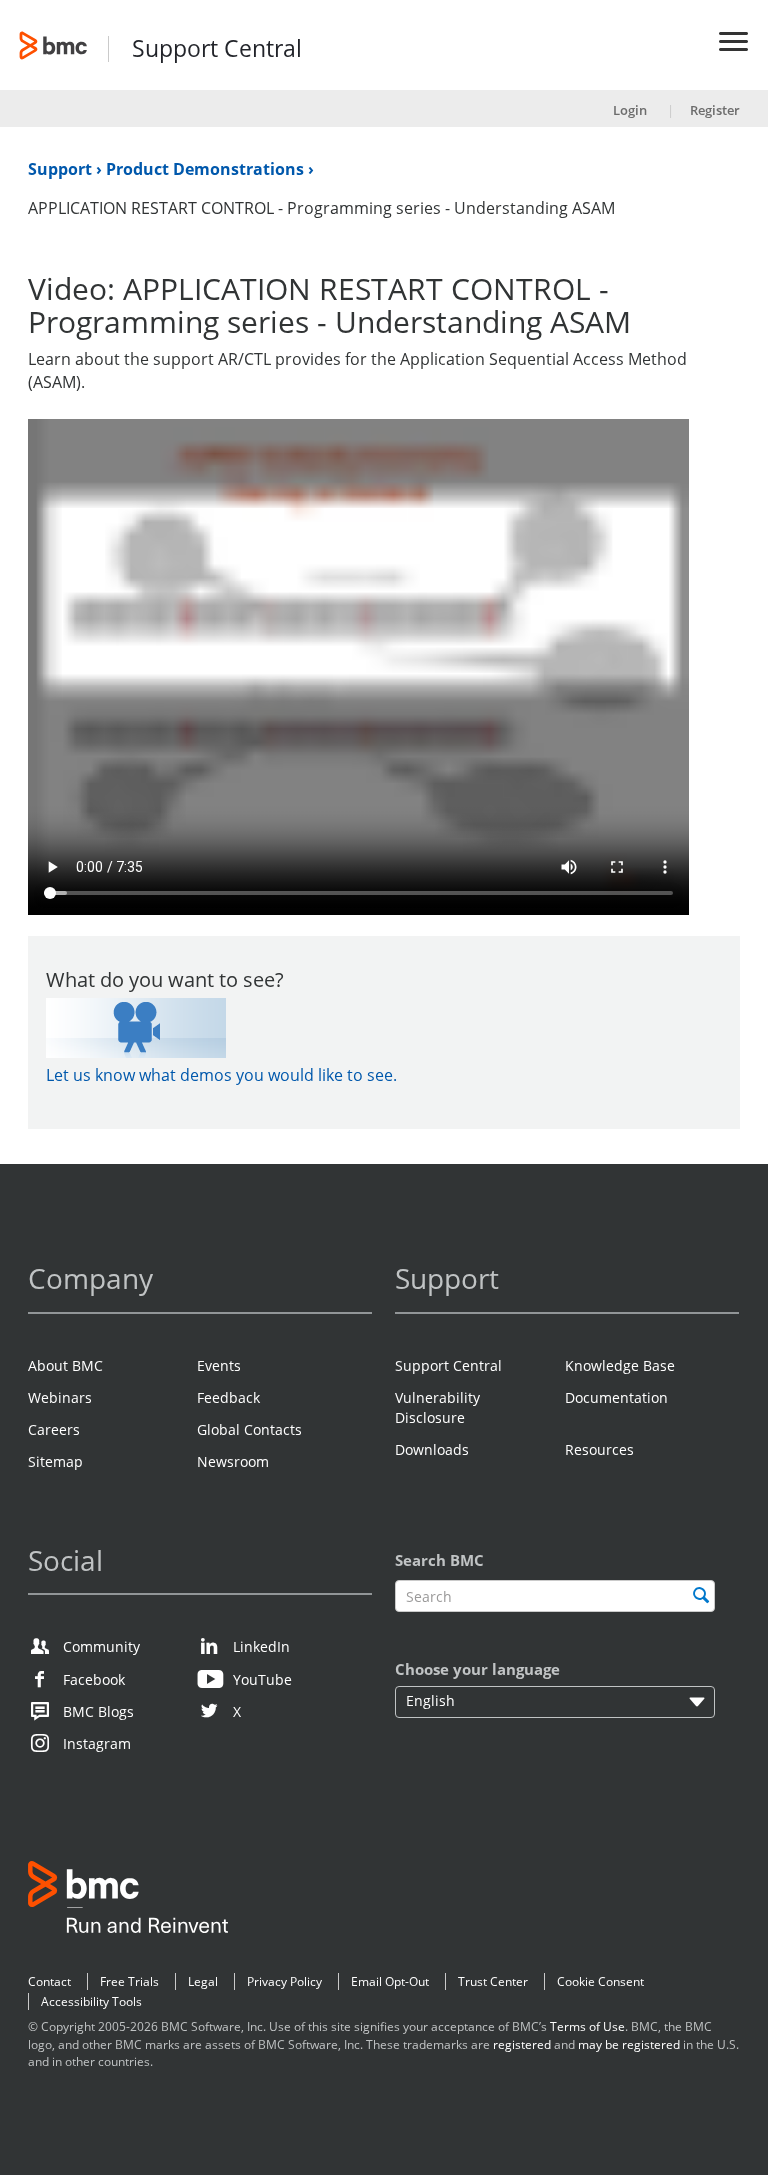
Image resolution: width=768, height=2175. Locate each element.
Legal (203, 1981)
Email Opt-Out (390, 1981)
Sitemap (55, 1461)
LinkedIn (261, 1646)
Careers (54, 1429)
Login (630, 110)
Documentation (616, 1397)
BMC (128, 1901)
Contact (49, 1981)
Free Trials (129, 1981)
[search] (701, 1595)
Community (101, 1646)
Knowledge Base (620, 1365)
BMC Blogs (98, 1711)
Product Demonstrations (207, 169)
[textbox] (555, 1596)
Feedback (228, 1397)
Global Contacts (249, 1429)
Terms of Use (587, 2026)
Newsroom (233, 1461)
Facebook (94, 1679)
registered (522, 2044)
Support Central (217, 49)
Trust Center (493, 1981)
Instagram (97, 1743)
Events (219, 1365)
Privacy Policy (284, 1981)
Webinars (60, 1397)
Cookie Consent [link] (600, 1981)
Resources (599, 1449)
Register (715, 110)
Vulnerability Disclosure (437, 1407)
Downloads (432, 1449)
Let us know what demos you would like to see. (221, 1075)
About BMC (65, 1365)
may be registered (629, 2044)
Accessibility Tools (91, 2001)
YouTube (262, 1679)
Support (62, 169)
